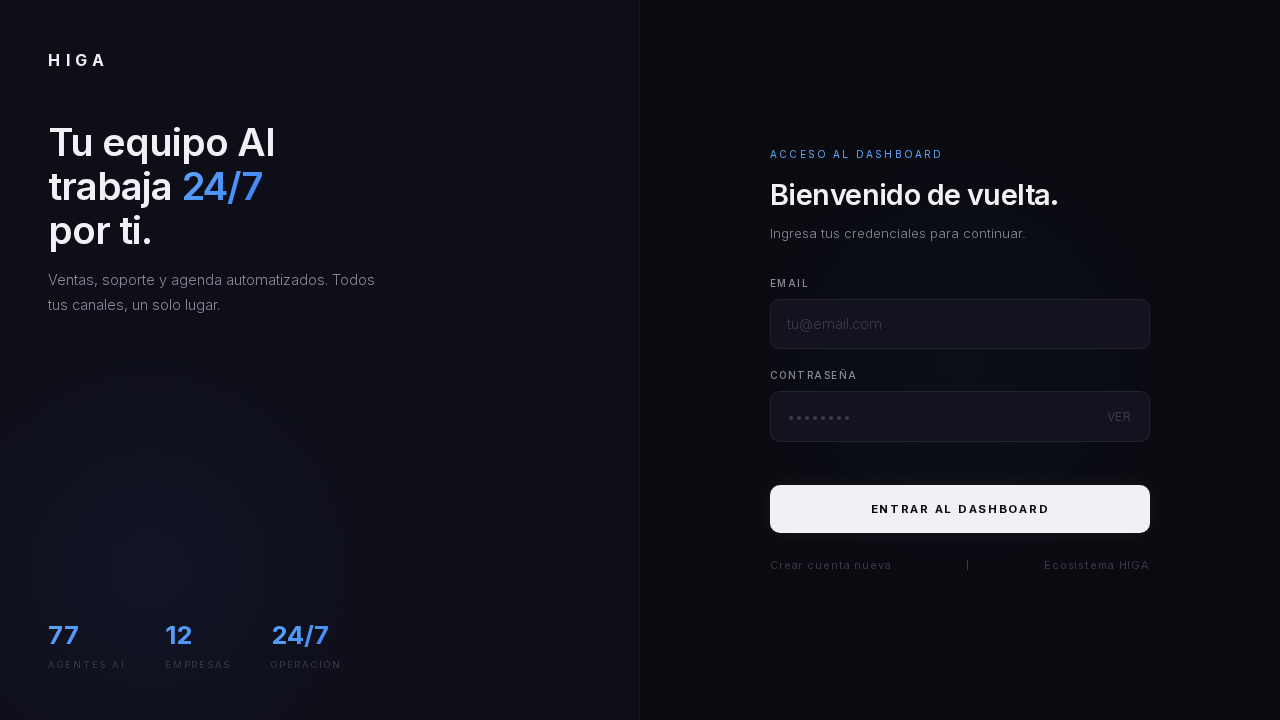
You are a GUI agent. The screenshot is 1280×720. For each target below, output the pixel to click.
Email (789, 283)
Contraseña (814, 375)
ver (1120, 416)
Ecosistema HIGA (1097, 565)
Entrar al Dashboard (960, 509)
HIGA (78, 60)
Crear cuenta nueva (831, 565)
